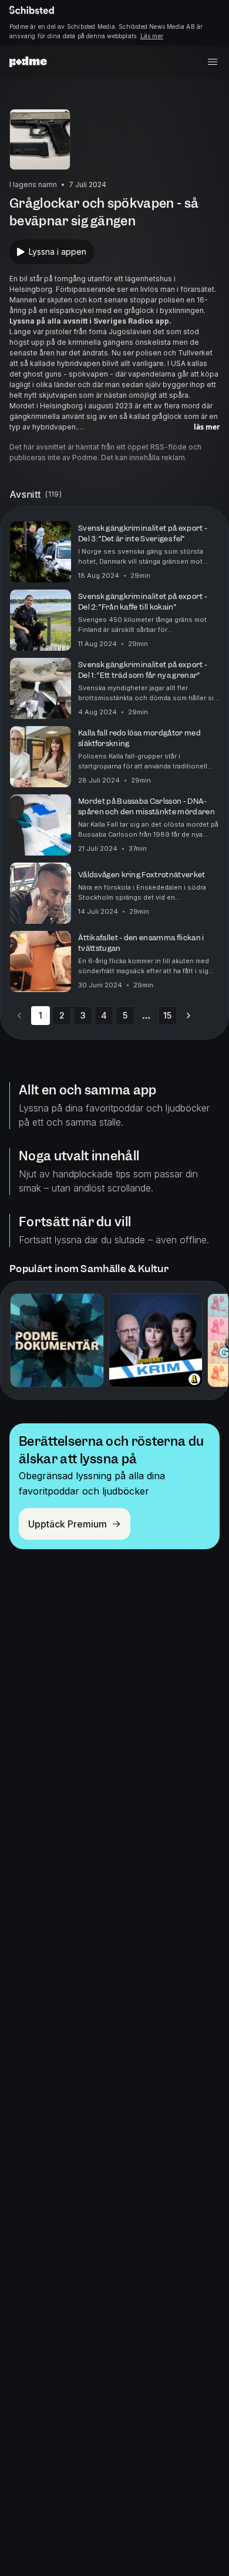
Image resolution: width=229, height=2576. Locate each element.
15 (167, 1015)
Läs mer (152, 36)
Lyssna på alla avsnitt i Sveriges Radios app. (90, 321)
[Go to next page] (188, 1016)
